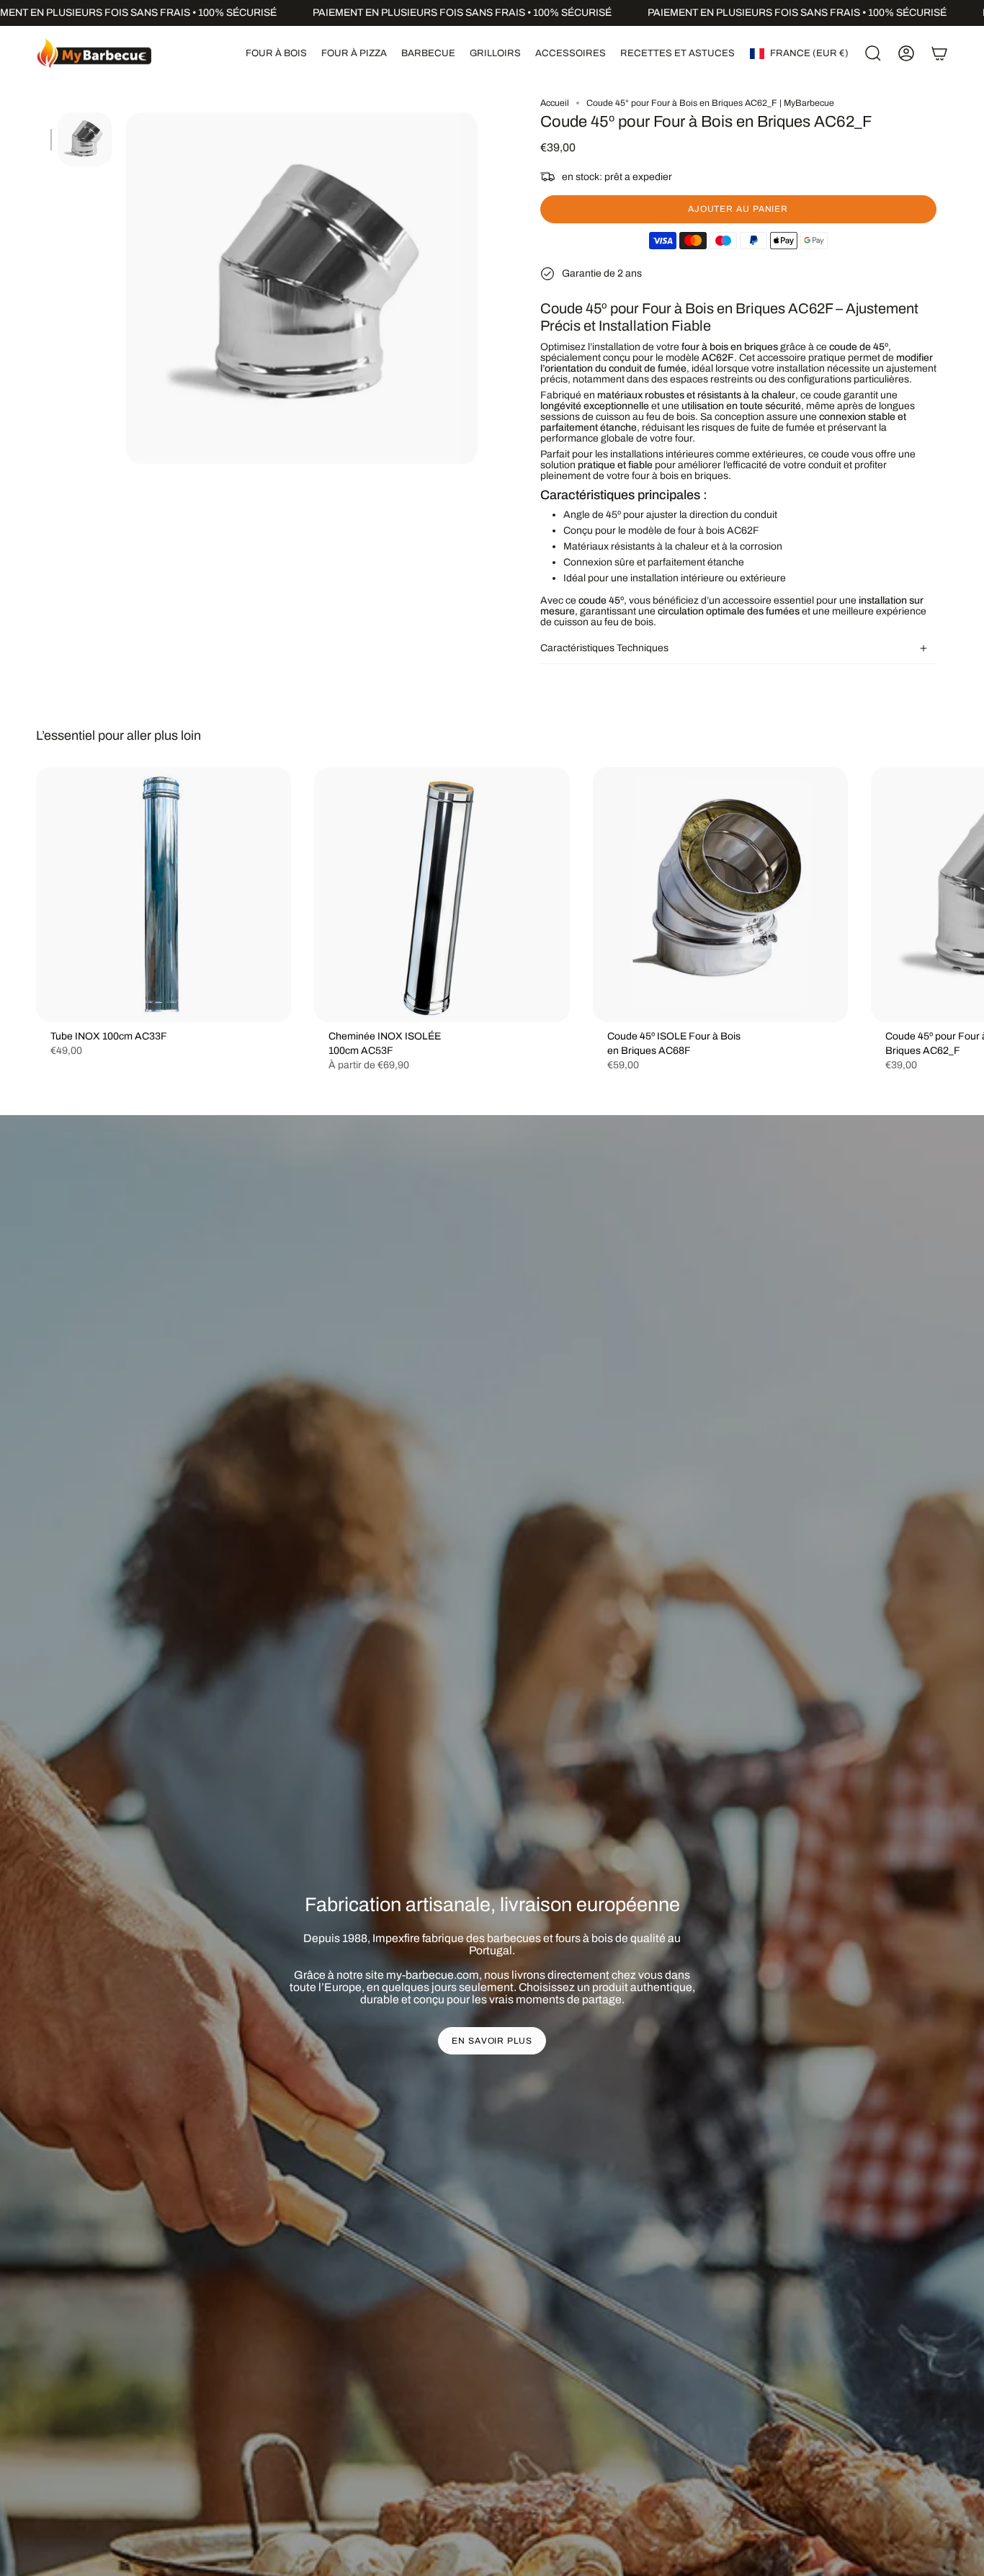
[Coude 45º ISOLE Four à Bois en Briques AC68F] (720, 895)
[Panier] (939, 53)
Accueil (555, 103)
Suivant (962, 895)
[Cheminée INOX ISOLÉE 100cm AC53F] (442, 895)
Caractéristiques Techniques (604, 648)
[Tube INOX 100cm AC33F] (164, 895)
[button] (276, 53)
